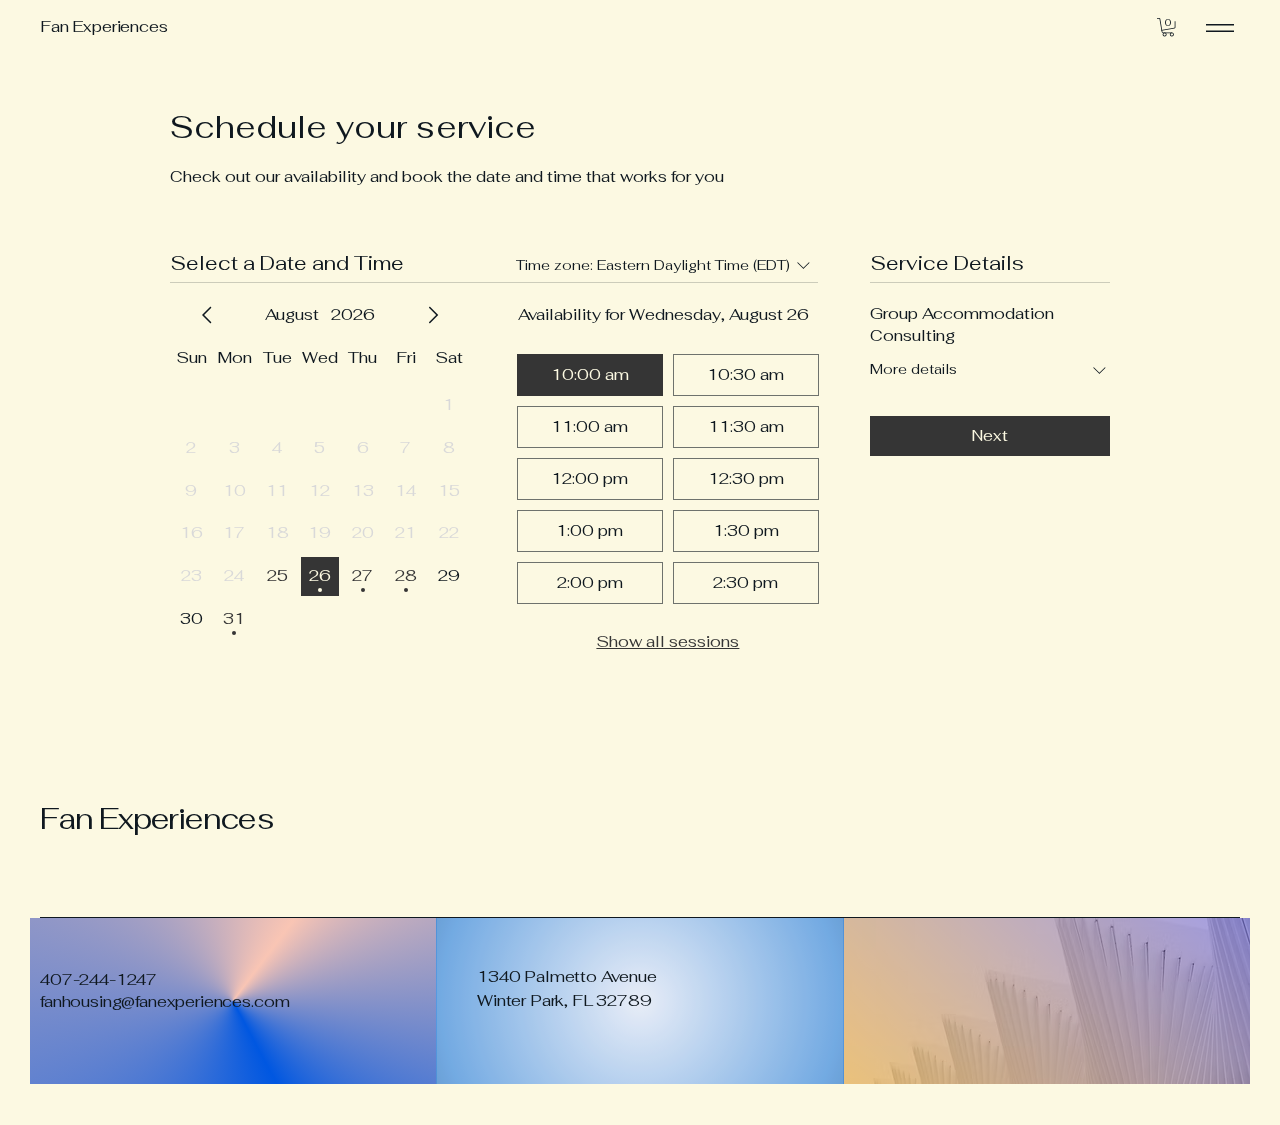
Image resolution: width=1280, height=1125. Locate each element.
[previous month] (207, 315)
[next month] (433, 315)
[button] (1168, 27)
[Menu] (1220, 27)
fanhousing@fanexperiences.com (164, 1001)
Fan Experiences (157, 818)
